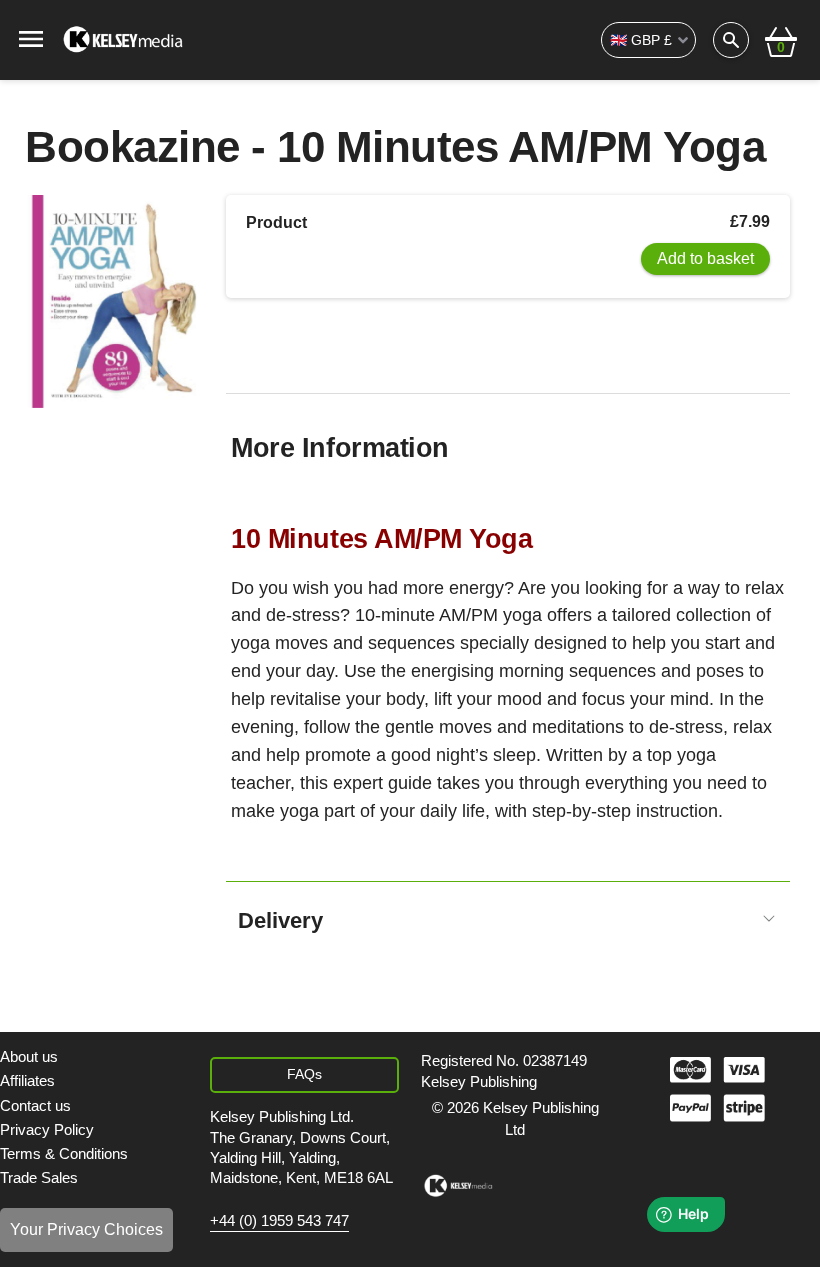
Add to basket (705, 258)
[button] (781, 40)
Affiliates (27, 1080)
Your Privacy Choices (86, 1229)
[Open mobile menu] (31, 37)
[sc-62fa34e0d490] (124, 40)
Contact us (35, 1105)
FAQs (304, 1074)
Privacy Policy (47, 1129)
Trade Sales (39, 1177)
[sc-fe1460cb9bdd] (458, 1186)
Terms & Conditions (64, 1153)
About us (29, 1056)
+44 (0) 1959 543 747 (279, 1221)
